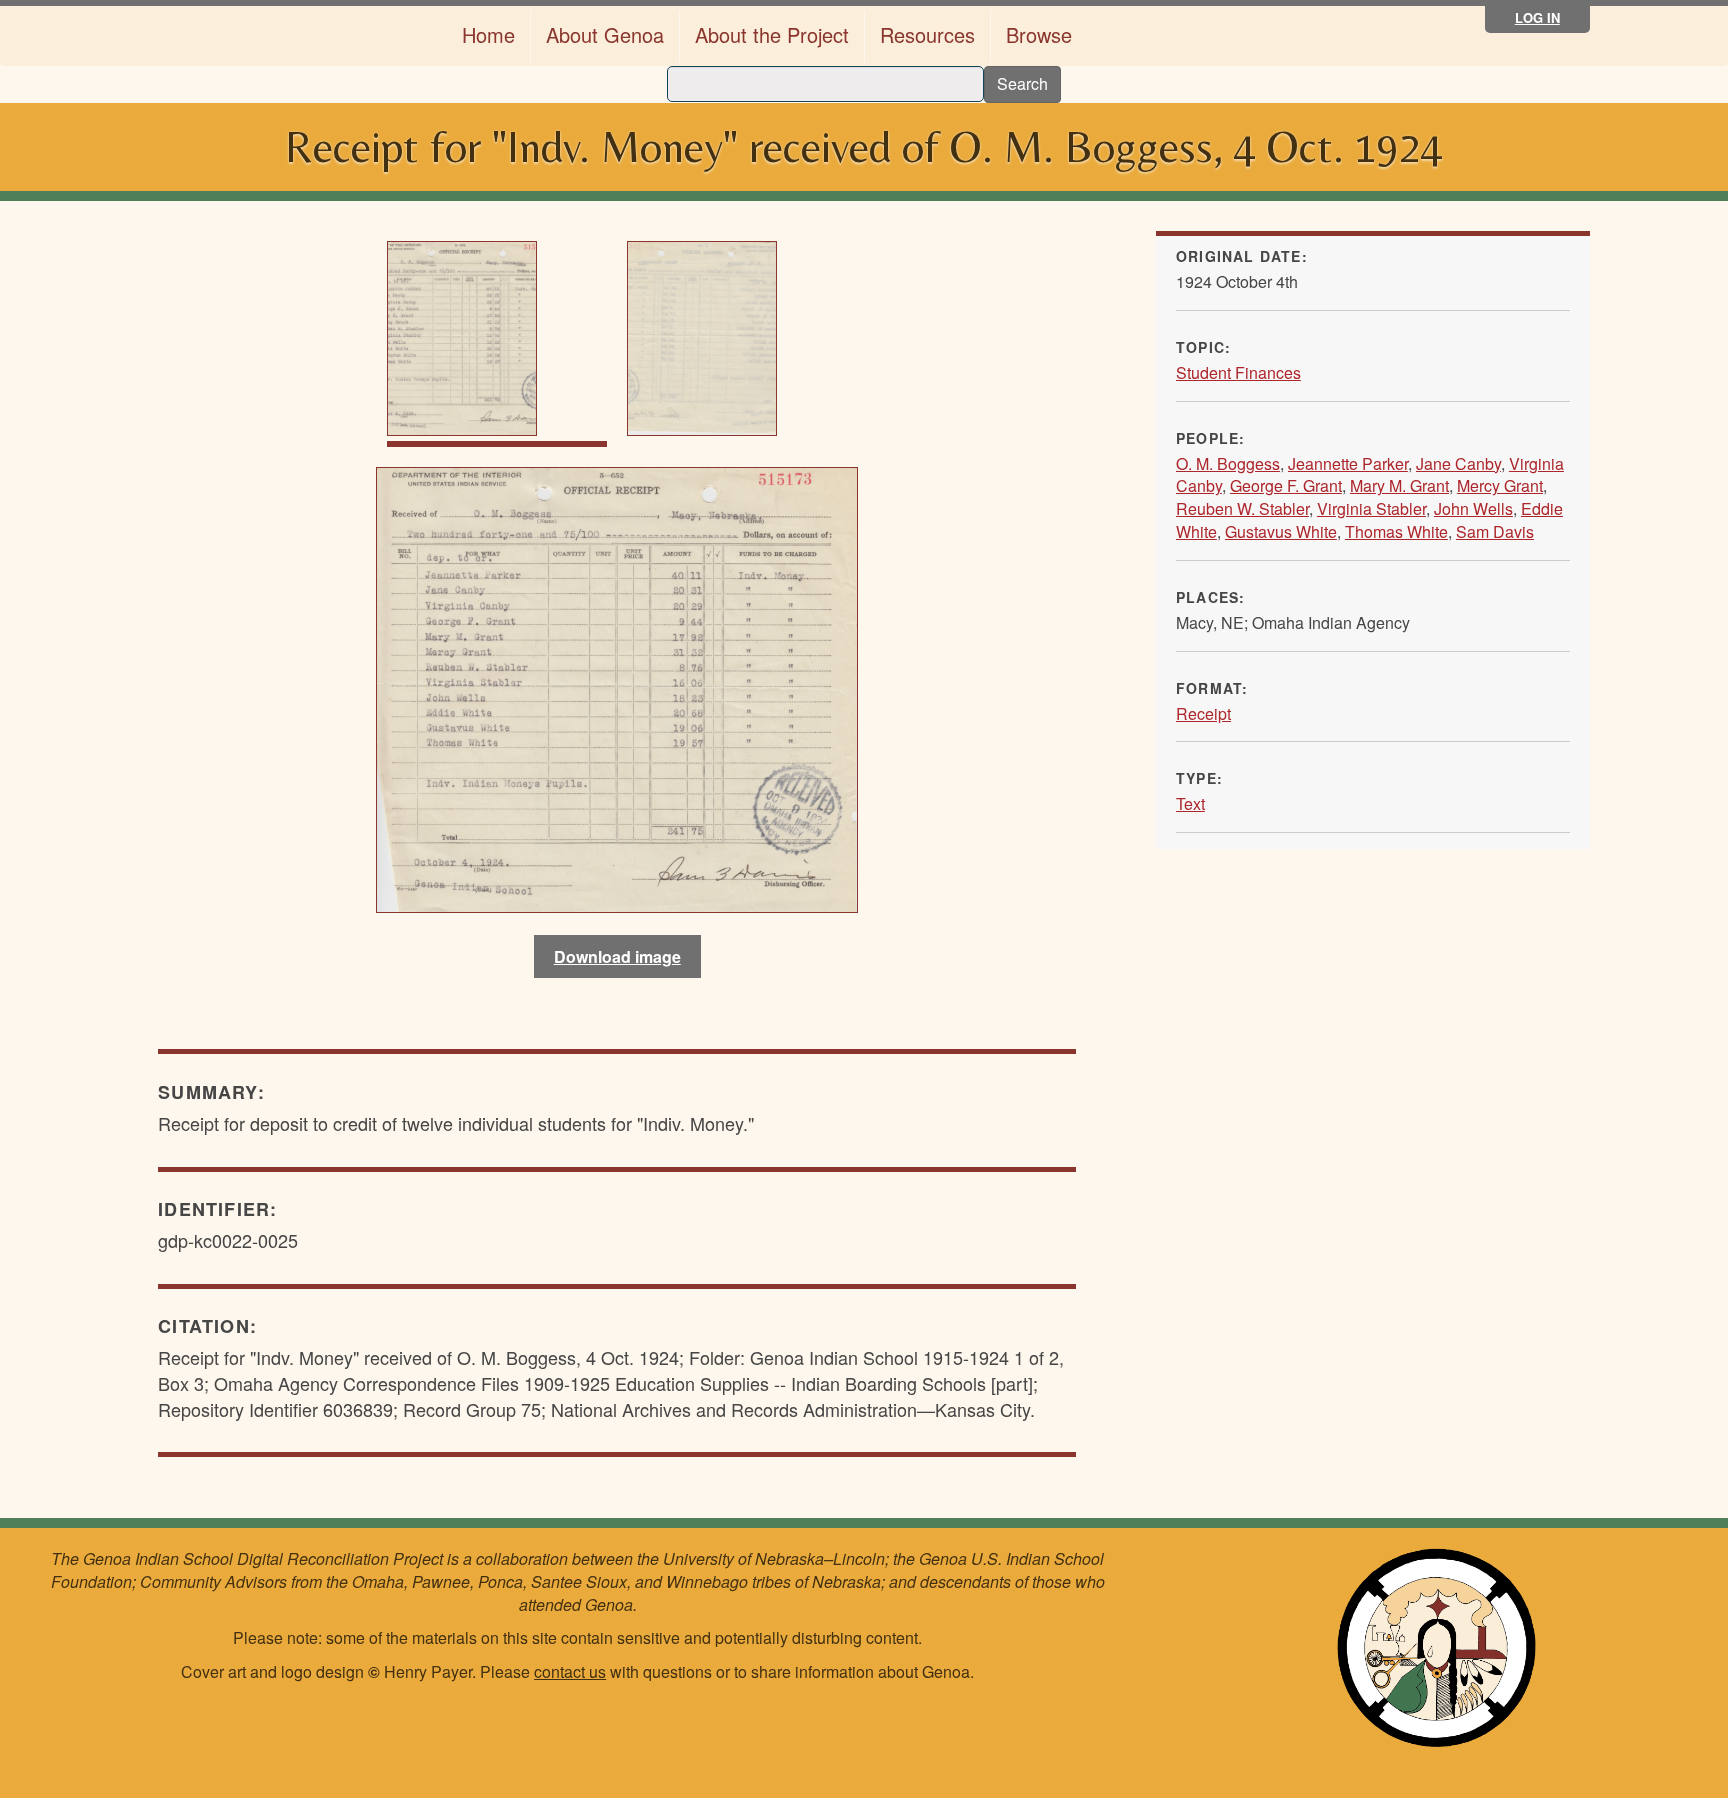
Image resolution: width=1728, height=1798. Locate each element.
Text (1190, 803)
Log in (1537, 17)
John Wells (1473, 508)
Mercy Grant (1500, 485)
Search (1022, 83)
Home (488, 34)
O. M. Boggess (1228, 463)
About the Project (772, 34)
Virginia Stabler (1371, 508)
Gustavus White (1281, 531)
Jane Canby (1458, 463)
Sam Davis (1495, 531)
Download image (617, 956)
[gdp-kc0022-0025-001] (617, 687)
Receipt (1203, 713)
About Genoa (605, 34)
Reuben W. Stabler (1242, 508)
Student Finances (1238, 372)
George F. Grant (1286, 485)
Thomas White (1396, 531)
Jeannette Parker (1348, 463)
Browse (1039, 34)
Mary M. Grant (1399, 485)
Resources (927, 34)
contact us (570, 1671)
